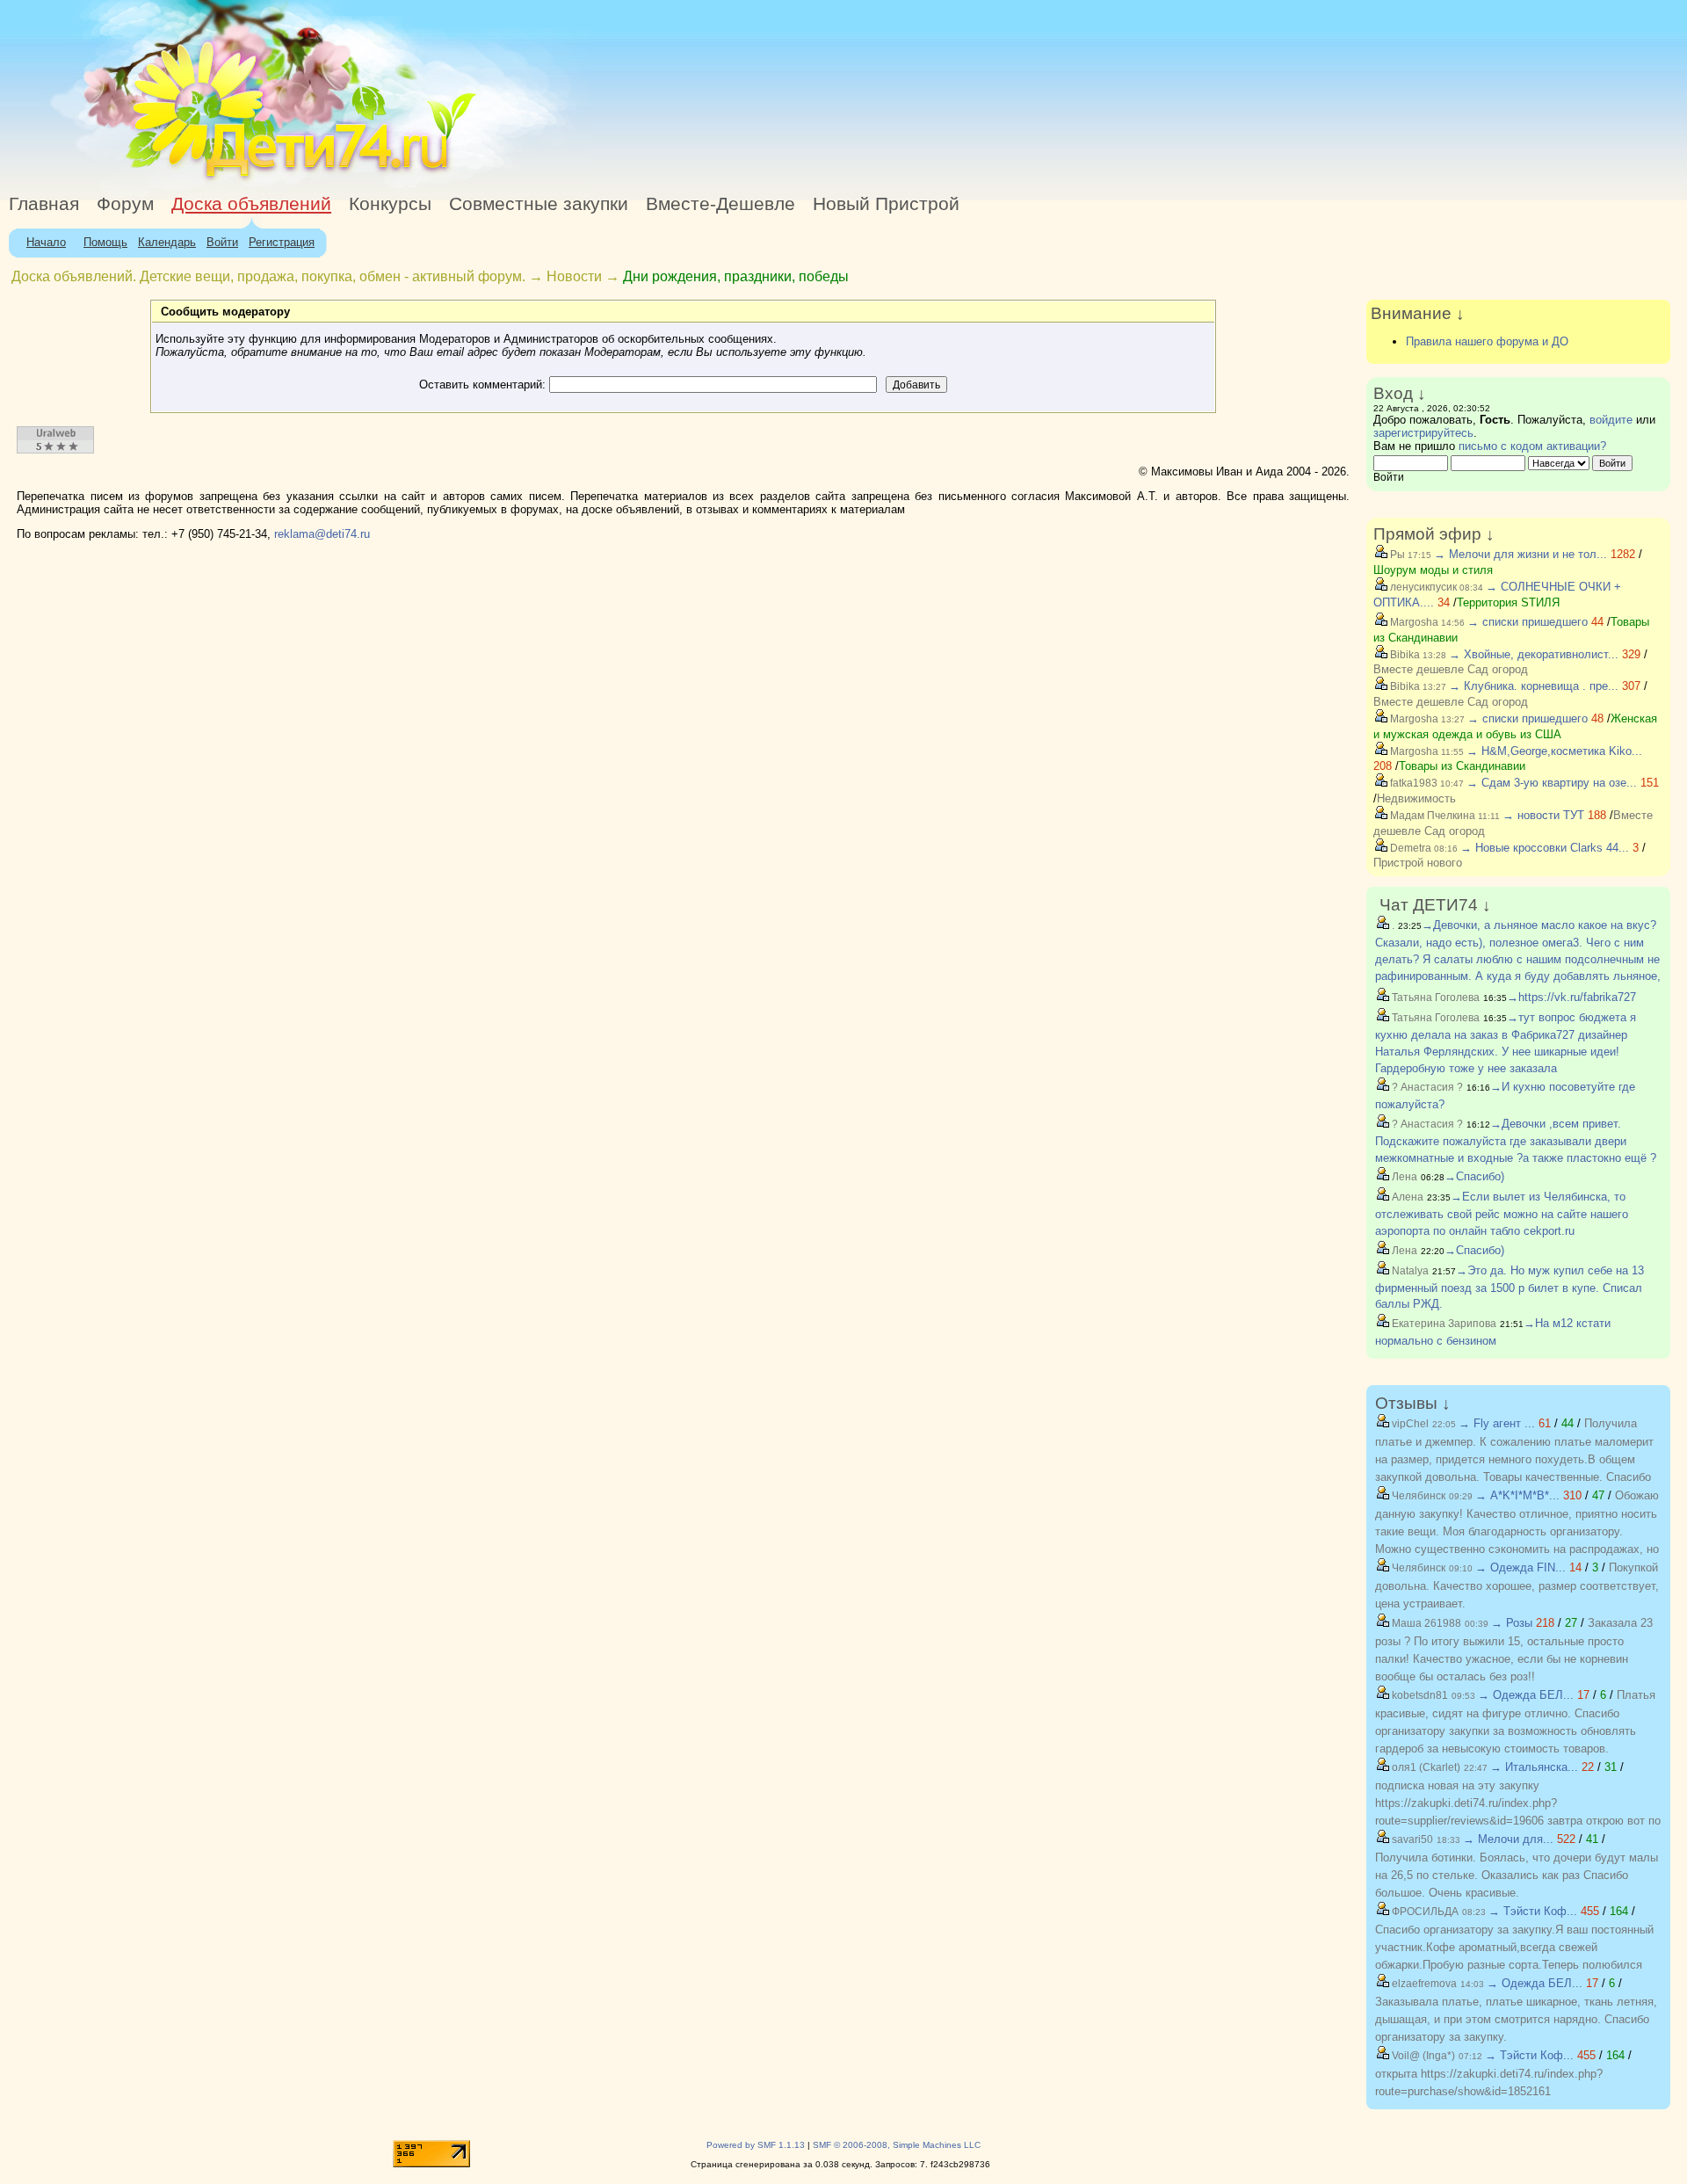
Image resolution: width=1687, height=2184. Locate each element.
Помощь (105, 242)
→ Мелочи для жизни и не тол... (1520, 554)
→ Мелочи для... (1508, 1839)
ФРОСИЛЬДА (1424, 1912)
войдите (1611, 420)
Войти (222, 242)
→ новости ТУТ (1543, 815)
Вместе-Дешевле (720, 204)
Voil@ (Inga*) (1422, 2056)
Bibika (1404, 655)
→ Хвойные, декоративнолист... (1534, 654)
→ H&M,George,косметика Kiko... (1554, 751)
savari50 (1411, 1839)
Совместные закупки (539, 204)
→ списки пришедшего (1528, 622)
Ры (1396, 555)
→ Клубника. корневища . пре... (1534, 686)
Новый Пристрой (886, 204)
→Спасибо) (1474, 1176)
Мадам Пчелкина (1431, 816)
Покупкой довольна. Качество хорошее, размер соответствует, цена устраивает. (1517, 1585)
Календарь (167, 242)
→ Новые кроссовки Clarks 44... (1545, 848)
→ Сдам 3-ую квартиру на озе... (1552, 783)
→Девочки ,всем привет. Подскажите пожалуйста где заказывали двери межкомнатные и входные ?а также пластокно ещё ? (1516, 1141)
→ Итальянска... (1534, 1767)
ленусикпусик (1422, 587)
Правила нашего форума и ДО (1487, 341)
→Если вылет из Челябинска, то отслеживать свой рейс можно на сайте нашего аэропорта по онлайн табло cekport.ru (1502, 1214)
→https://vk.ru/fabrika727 (1571, 997)
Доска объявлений (251, 204)
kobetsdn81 (1419, 1695)
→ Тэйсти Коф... (1533, 1911)
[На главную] (161, 180)
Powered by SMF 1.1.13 (756, 2145)
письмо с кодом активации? (1532, 446)
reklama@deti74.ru (322, 534)
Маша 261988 (1425, 1623)
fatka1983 (1412, 783)
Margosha (1413, 622)
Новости (574, 276)
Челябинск (1417, 1496)
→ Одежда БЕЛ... (1526, 1695)
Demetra (1409, 848)
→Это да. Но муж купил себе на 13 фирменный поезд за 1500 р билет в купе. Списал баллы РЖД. (1510, 1288)
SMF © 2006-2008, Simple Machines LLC (897, 2145)
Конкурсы (390, 204)
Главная (44, 204)
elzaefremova (1423, 1984)
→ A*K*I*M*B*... (1517, 1495)
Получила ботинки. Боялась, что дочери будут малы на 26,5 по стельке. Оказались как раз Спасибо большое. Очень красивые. (1517, 1875)
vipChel (1409, 1424)
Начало (46, 242)
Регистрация (282, 242)
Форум (125, 204)
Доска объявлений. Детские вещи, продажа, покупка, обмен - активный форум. (268, 276)
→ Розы (1512, 1623)
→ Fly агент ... (1497, 1423)
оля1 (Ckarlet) (1425, 1767)
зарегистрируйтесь (1423, 433)
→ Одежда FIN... (1520, 1567)
